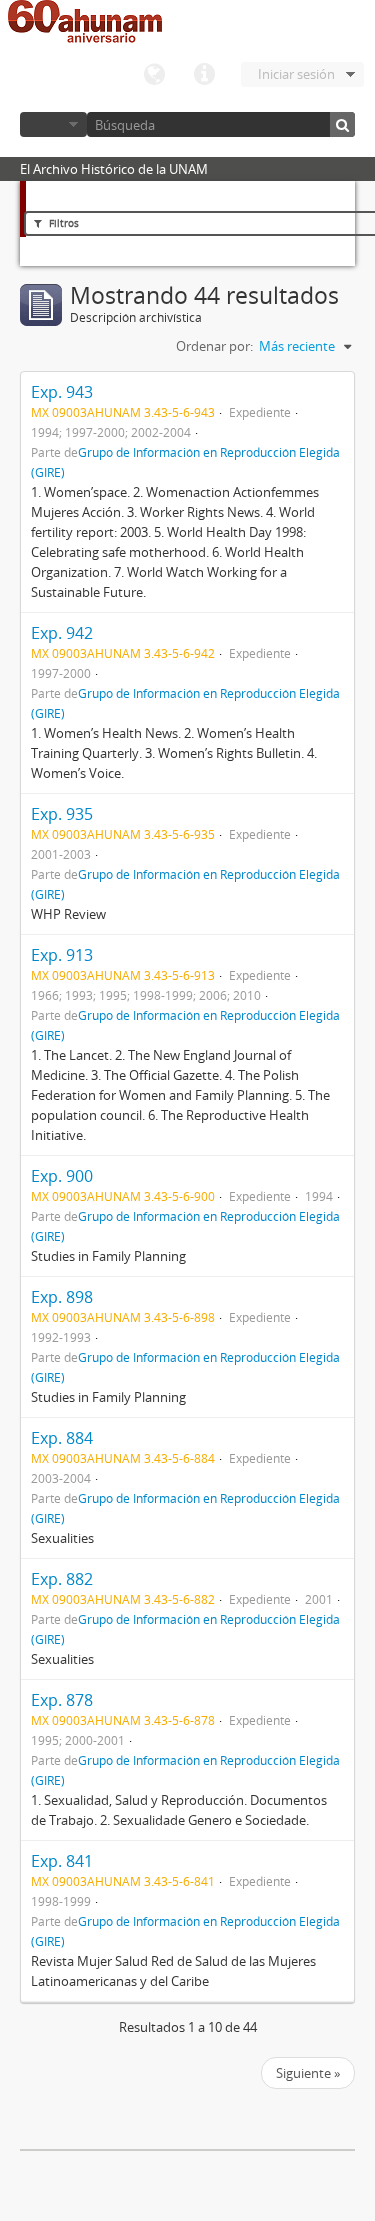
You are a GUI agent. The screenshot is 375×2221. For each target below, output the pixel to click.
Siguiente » (308, 2073)
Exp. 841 (62, 1861)
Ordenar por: (214, 346)
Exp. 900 (62, 1176)
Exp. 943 (62, 392)
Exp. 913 (62, 955)
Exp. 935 (62, 814)
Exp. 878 (62, 1700)
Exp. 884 (62, 1438)
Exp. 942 (62, 633)
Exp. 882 (62, 1579)
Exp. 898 (62, 1297)
